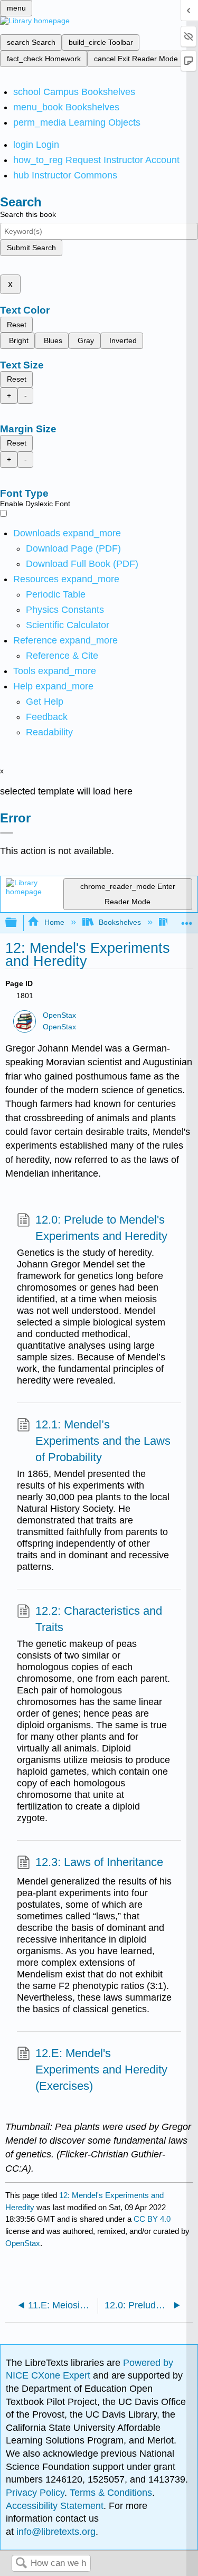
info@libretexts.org (55, 2532)
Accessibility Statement (55, 2506)
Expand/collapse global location (187, 920)
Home (54, 922)
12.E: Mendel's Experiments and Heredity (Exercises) (101, 2070)
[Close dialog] (7, 833)
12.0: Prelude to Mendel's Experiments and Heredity (101, 1228)
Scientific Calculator (68, 625)
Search (21, 2564)
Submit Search (31, 248)
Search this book (28, 214)
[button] (47, 717)
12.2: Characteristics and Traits (99, 1619)
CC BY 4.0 (152, 2219)
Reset (17, 325)
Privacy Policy (35, 2493)
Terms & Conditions (111, 2493)
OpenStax (59, 1015)
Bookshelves (120, 922)
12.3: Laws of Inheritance (99, 1862)
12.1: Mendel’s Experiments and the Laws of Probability (103, 1441)
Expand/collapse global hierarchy (18, 923)
